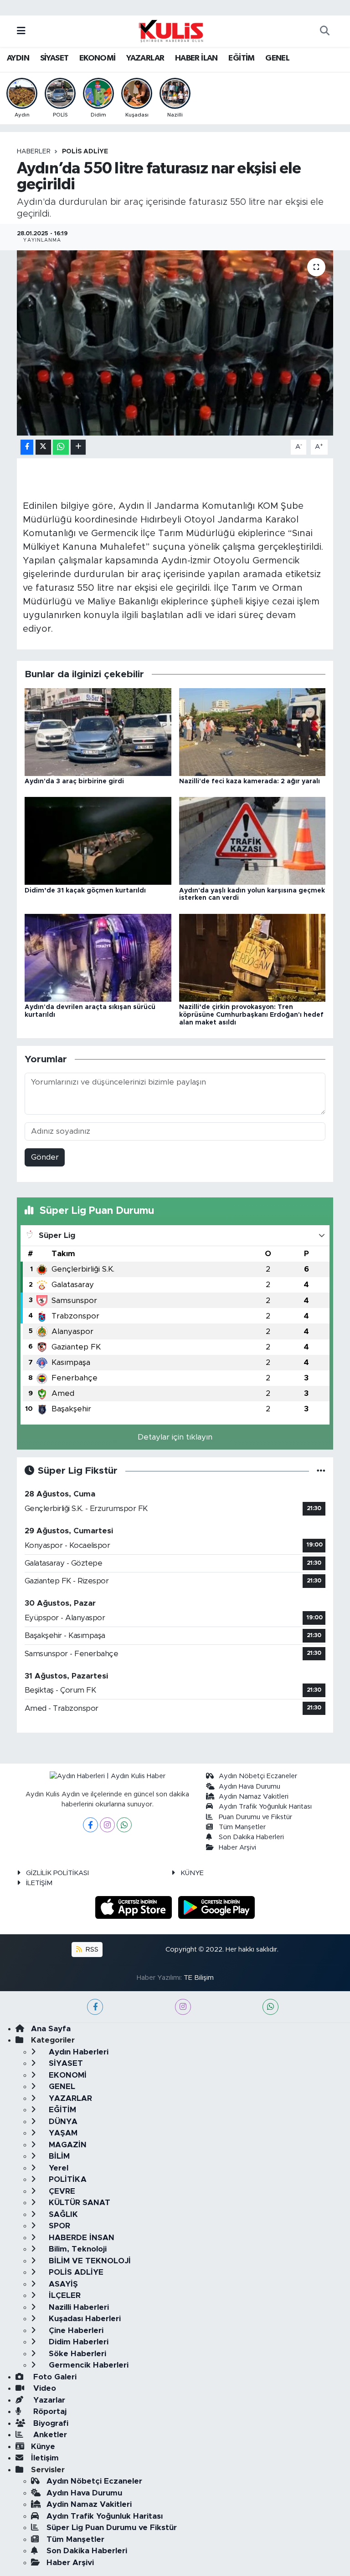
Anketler (49, 2435)
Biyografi (50, 2423)
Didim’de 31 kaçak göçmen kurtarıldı (85, 891)
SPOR (58, 2226)
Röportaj (49, 2411)
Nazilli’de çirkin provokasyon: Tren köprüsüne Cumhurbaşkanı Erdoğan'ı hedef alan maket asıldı (251, 1015)
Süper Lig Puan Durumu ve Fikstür (112, 2528)
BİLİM (58, 2156)
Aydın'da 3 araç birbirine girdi (74, 781)
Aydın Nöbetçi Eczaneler (258, 1776)
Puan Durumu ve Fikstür (255, 1817)
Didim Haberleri (77, 2342)
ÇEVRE (61, 2191)
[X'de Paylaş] (43, 447)
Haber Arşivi (237, 1848)
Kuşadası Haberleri (84, 2319)
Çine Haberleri (75, 2330)
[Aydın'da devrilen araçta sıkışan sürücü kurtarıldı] (98, 957)
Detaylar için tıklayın (175, 1437)
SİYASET (54, 58)
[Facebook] (90, 1825)
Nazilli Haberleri (78, 2307)
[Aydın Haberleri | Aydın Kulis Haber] (171, 30)
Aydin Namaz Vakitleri (254, 1797)
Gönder (45, 1157)
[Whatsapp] (124, 1825)
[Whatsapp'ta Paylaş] (61, 447)
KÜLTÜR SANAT (78, 2203)
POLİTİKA (67, 2179)
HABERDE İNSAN (80, 2238)
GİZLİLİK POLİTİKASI (57, 1873)
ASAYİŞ (62, 2284)
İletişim (45, 2458)
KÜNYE (192, 1873)
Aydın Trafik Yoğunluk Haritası (265, 1807)
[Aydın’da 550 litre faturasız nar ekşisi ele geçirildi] (175, 343)
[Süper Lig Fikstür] (321, 1471)
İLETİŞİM (39, 1883)
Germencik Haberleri (87, 2365)
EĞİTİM (241, 58)
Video (44, 2388)
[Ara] (324, 31)
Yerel (57, 2168)
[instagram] (183, 2007)
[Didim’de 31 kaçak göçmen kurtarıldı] (98, 840)
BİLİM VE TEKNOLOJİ (89, 2261)
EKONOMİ (98, 58)
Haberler (34, 152)
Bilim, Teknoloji (77, 2249)
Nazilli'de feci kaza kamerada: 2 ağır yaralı (250, 781)
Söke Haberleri (76, 2354)
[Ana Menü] (21, 31)
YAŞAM (62, 2133)
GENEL (277, 58)
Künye (43, 2447)
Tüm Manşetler (242, 1827)
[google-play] (217, 1907)
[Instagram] (107, 1825)
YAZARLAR (145, 58)
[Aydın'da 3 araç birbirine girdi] (98, 732)
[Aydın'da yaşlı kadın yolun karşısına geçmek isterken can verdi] (252, 840)
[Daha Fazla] (78, 447)
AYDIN (18, 58)
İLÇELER (64, 2295)
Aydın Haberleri (77, 2052)
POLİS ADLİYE (85, 152)
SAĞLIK (62, 2214)
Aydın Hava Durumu (250, 1787)
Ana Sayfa (51, 2029)
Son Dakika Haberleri (251, 1837)
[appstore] (135, 1907)
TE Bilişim (199, 1978)
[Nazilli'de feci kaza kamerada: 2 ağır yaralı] (252, 732)
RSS (91, 1950)
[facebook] (95, 2007)
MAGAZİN (67, 2145)
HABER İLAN (196, 58)
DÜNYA (62, 2122)
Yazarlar (48, 2400)
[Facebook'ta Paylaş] (27, 447)
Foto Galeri (54, 2377)
